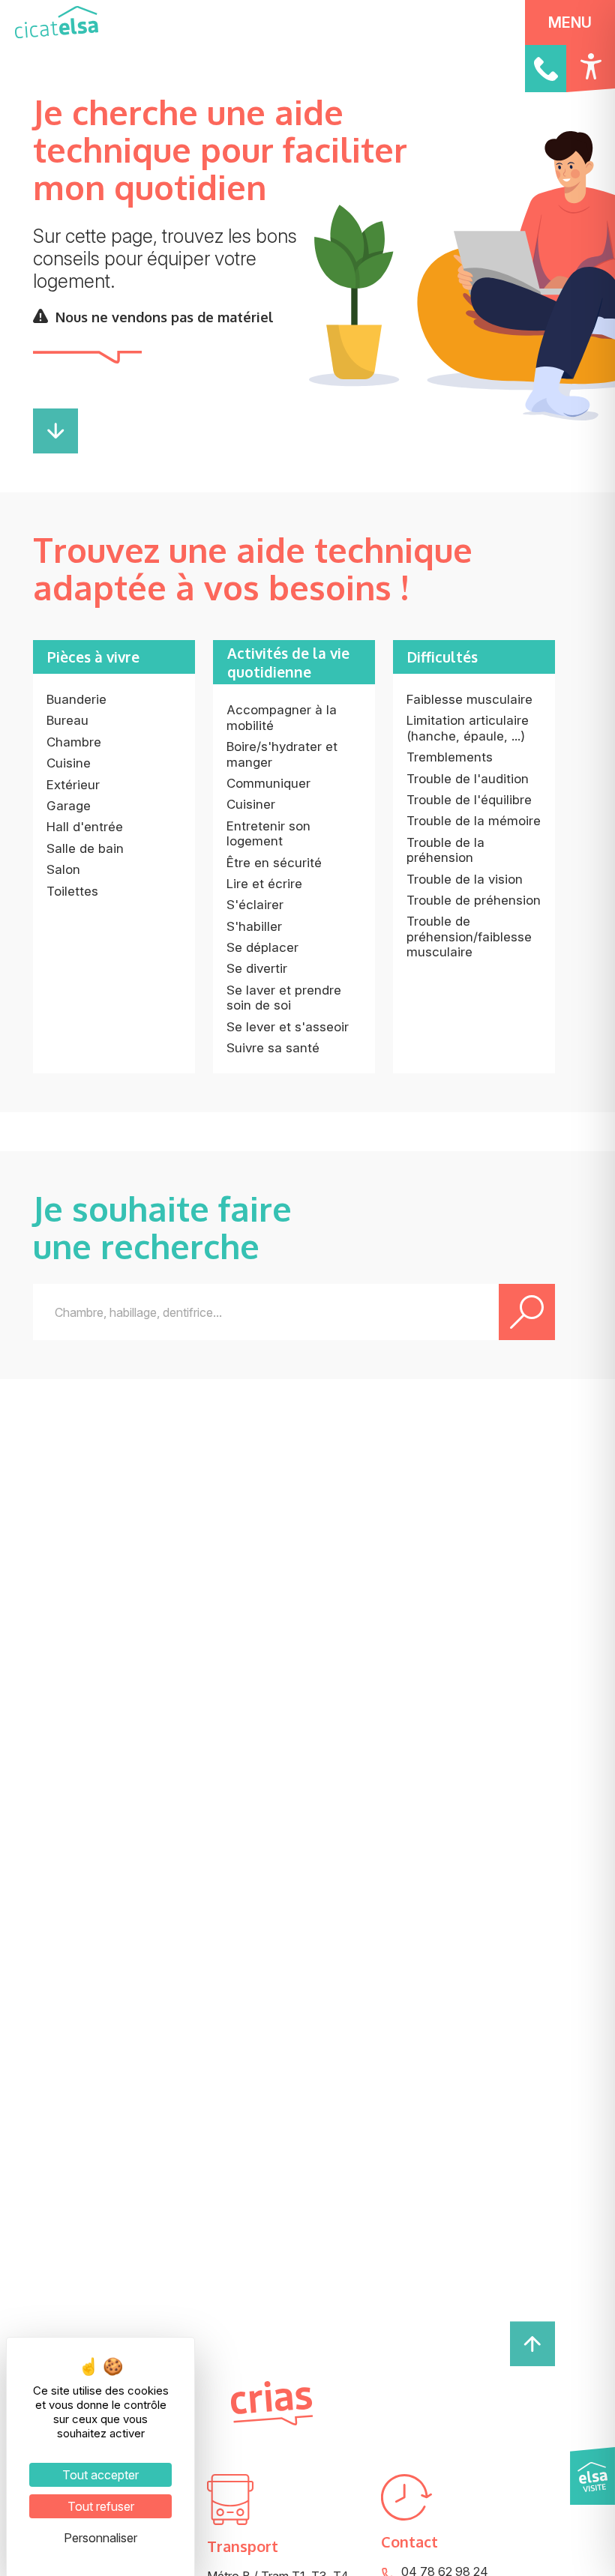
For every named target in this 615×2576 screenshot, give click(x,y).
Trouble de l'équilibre (469, 800)
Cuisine (69, 763)
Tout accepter (100, 2475)
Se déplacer (262, 947)
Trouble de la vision (465, 879)
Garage (69, 806)
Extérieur (73, 785)
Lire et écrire (264, 884)
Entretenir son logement (268, 833)
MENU (570, 22)
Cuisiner (251, 804)
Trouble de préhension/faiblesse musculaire (469, 936)
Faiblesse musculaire (469, 699)
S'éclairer (255, 905)
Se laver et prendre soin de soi (284, 998)
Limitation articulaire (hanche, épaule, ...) (468, 728)
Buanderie (76, 699)
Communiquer (268, 783)
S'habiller (254, 926)
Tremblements (450, 757)
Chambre (74, 742)
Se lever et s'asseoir (288, 1027)
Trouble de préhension (474, 900)
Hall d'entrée (85, 827)
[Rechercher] (527, 1312)
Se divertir (257, 968)
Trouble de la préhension (445, 850)
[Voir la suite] (55, 449)
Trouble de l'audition (468, 779)
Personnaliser (100, 2538)
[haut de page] (532, 2342)
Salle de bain (85, 848)
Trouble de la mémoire (474, 821)
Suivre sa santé (273, 1048)
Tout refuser (101, 2506)
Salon (63, 869)
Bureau (67, 720)
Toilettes (72, 891)
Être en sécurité (274, 863)
